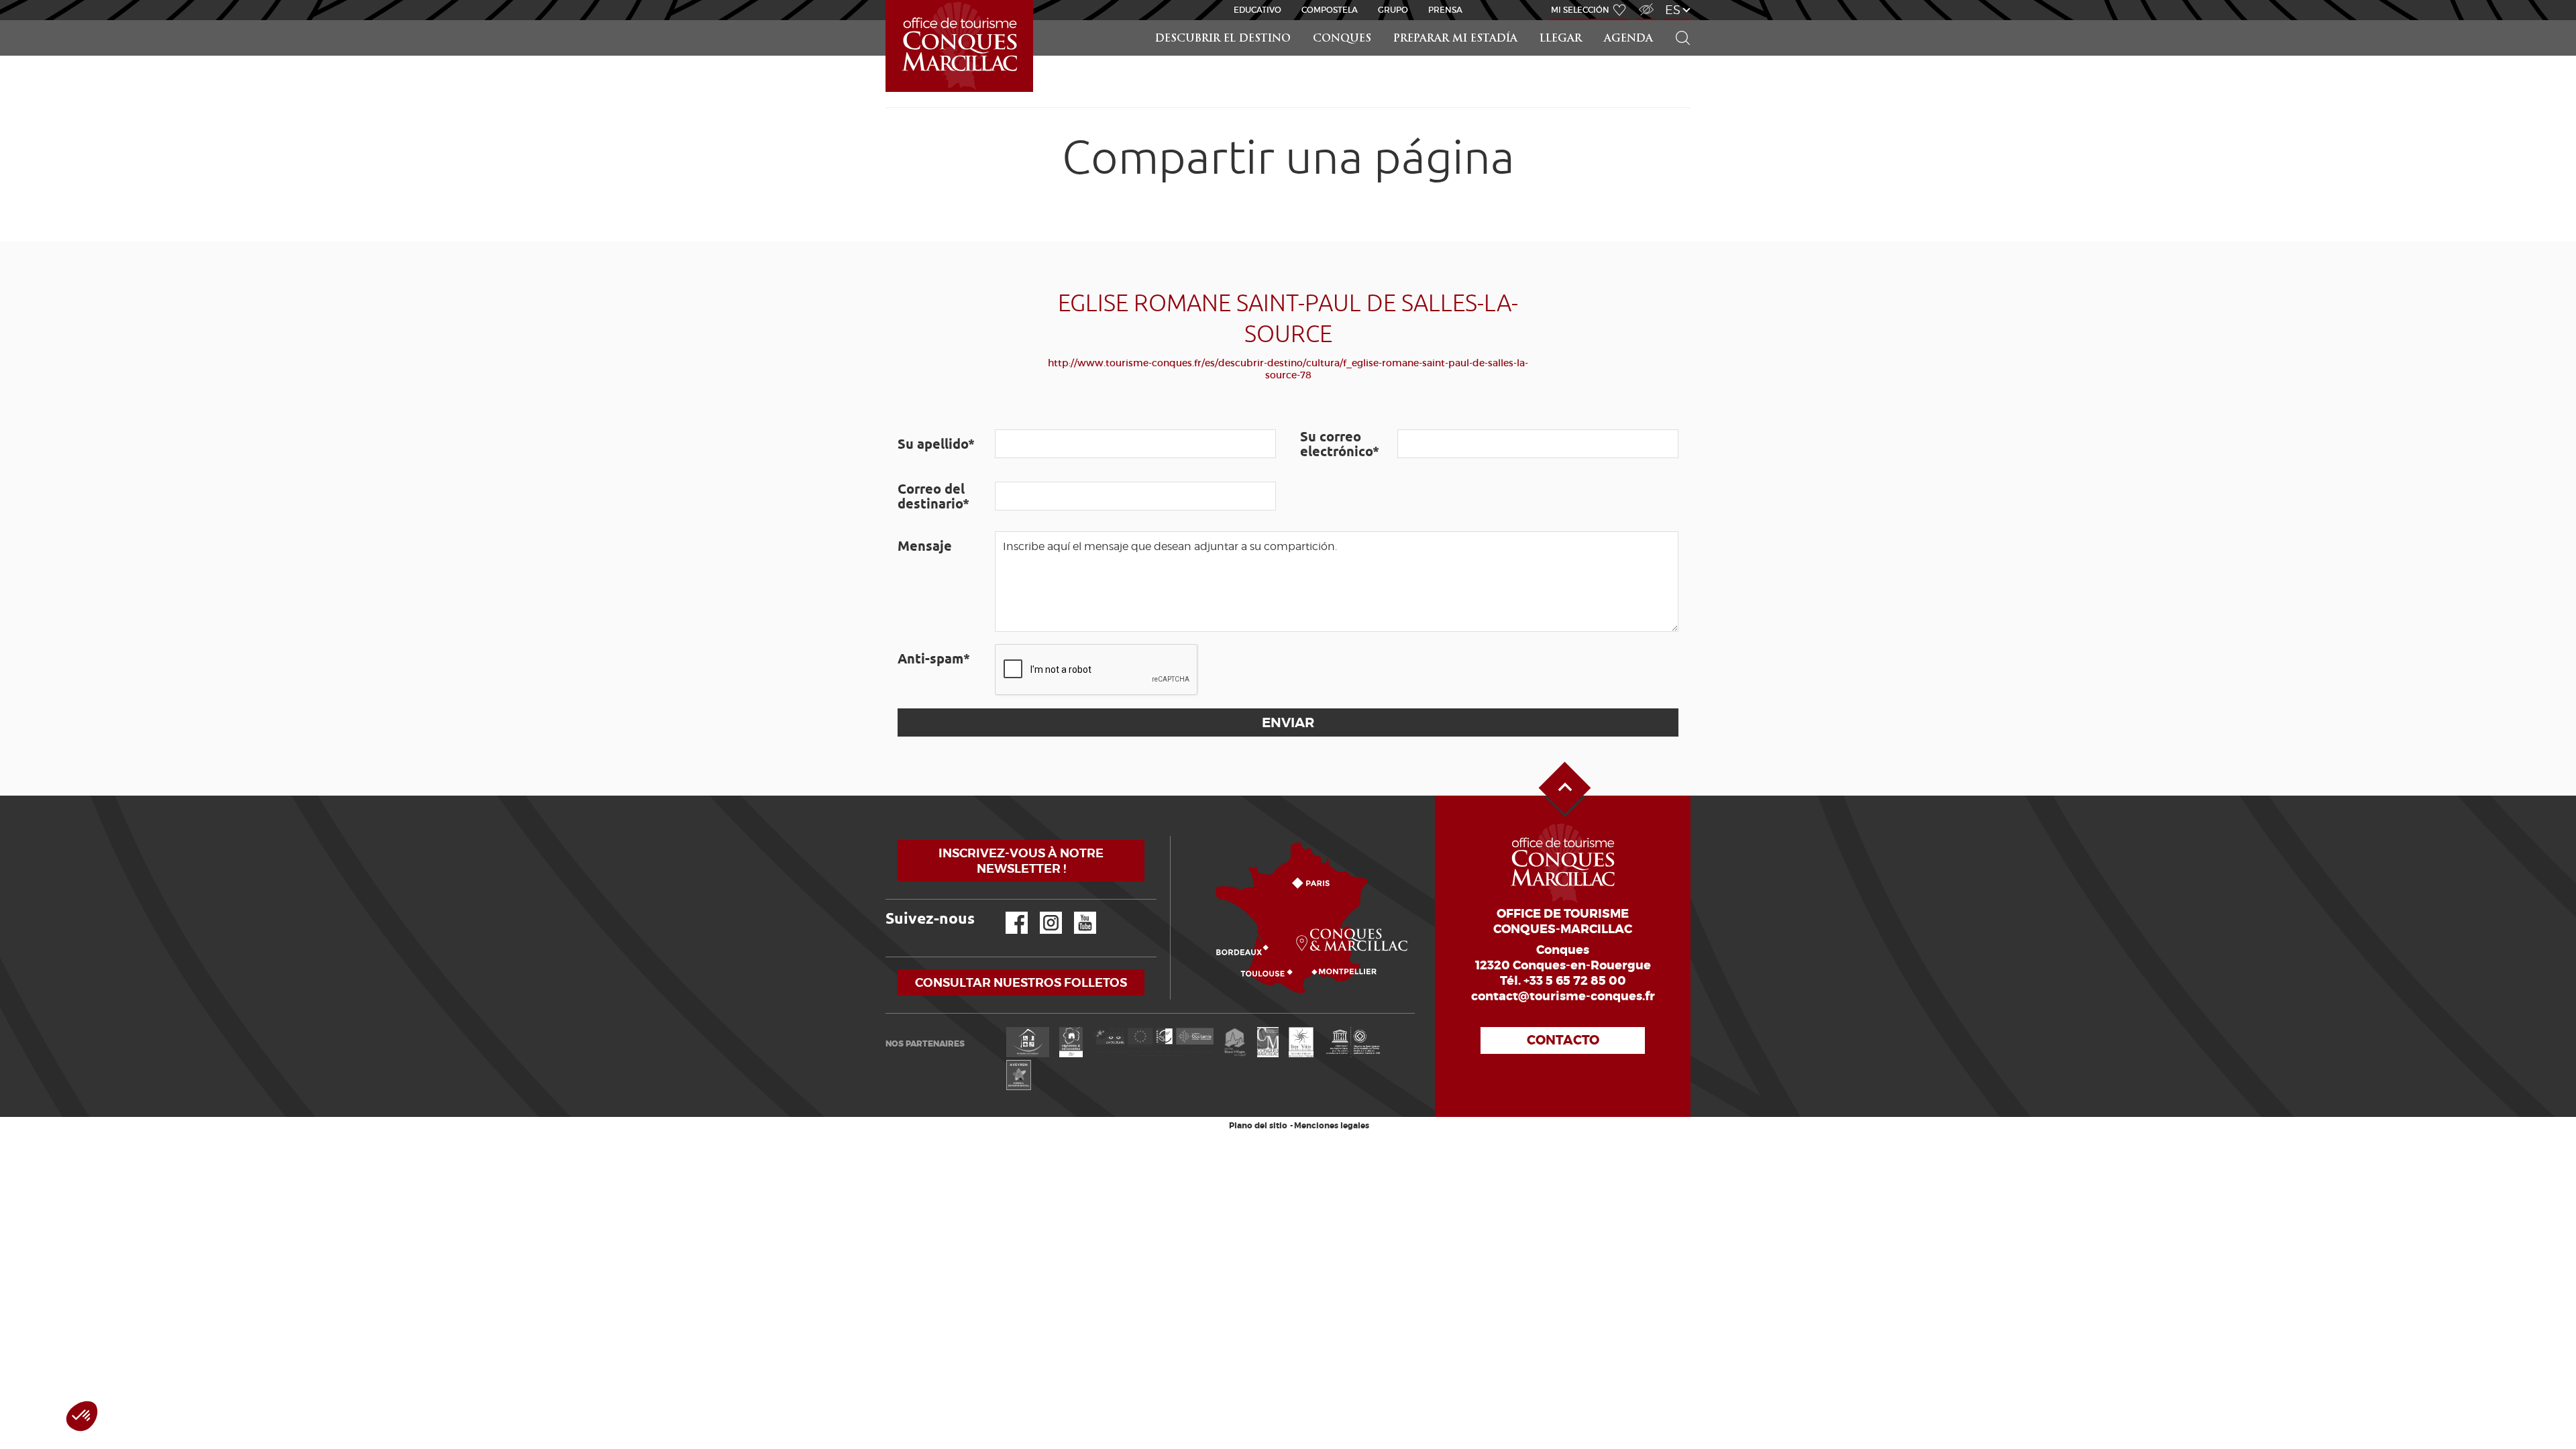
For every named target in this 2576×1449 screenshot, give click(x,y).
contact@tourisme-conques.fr (1563, 996)
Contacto (1563, 1040)
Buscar (1677, 20)
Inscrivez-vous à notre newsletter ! (1021, 861)
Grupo (1393, 10)
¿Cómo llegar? (1173, 836)
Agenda (1628, 39)
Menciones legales (1332, 1126)
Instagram (1041, 912)
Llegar (1561, 39)
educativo (1257, 10)
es (1673, 10)
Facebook (1008, 912)
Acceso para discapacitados (1646, 2)
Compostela (1330, 10)
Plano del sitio (1258, 1126)
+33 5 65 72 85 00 (1575, 981)
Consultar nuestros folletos (1021, 982)
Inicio (887, 0)
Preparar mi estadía (1455, 39)
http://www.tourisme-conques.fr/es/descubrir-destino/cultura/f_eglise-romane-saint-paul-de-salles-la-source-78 (1288, 369)
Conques (1342, 39)
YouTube (1076, 912)
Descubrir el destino (1223, 39)
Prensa (1445, 10)
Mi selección (1580, 10)
